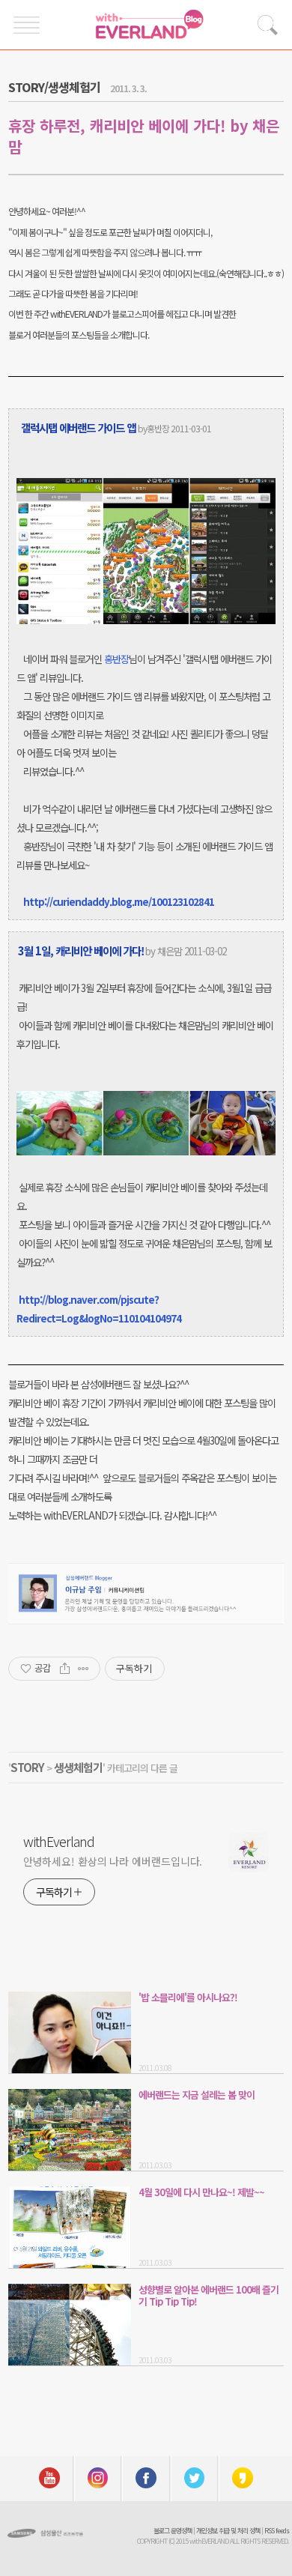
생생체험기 (78, 1767)
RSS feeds (277, 2531)
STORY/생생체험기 (54, 87)
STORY (27, 1767)
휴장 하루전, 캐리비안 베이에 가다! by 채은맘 (144, 136)
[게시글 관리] (83, 1669)
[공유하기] (65, 1669)
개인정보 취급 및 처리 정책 (228, 2531)
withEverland (59, 1841)
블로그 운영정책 (173, 2531)
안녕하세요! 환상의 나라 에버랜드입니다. (113, 1861)
